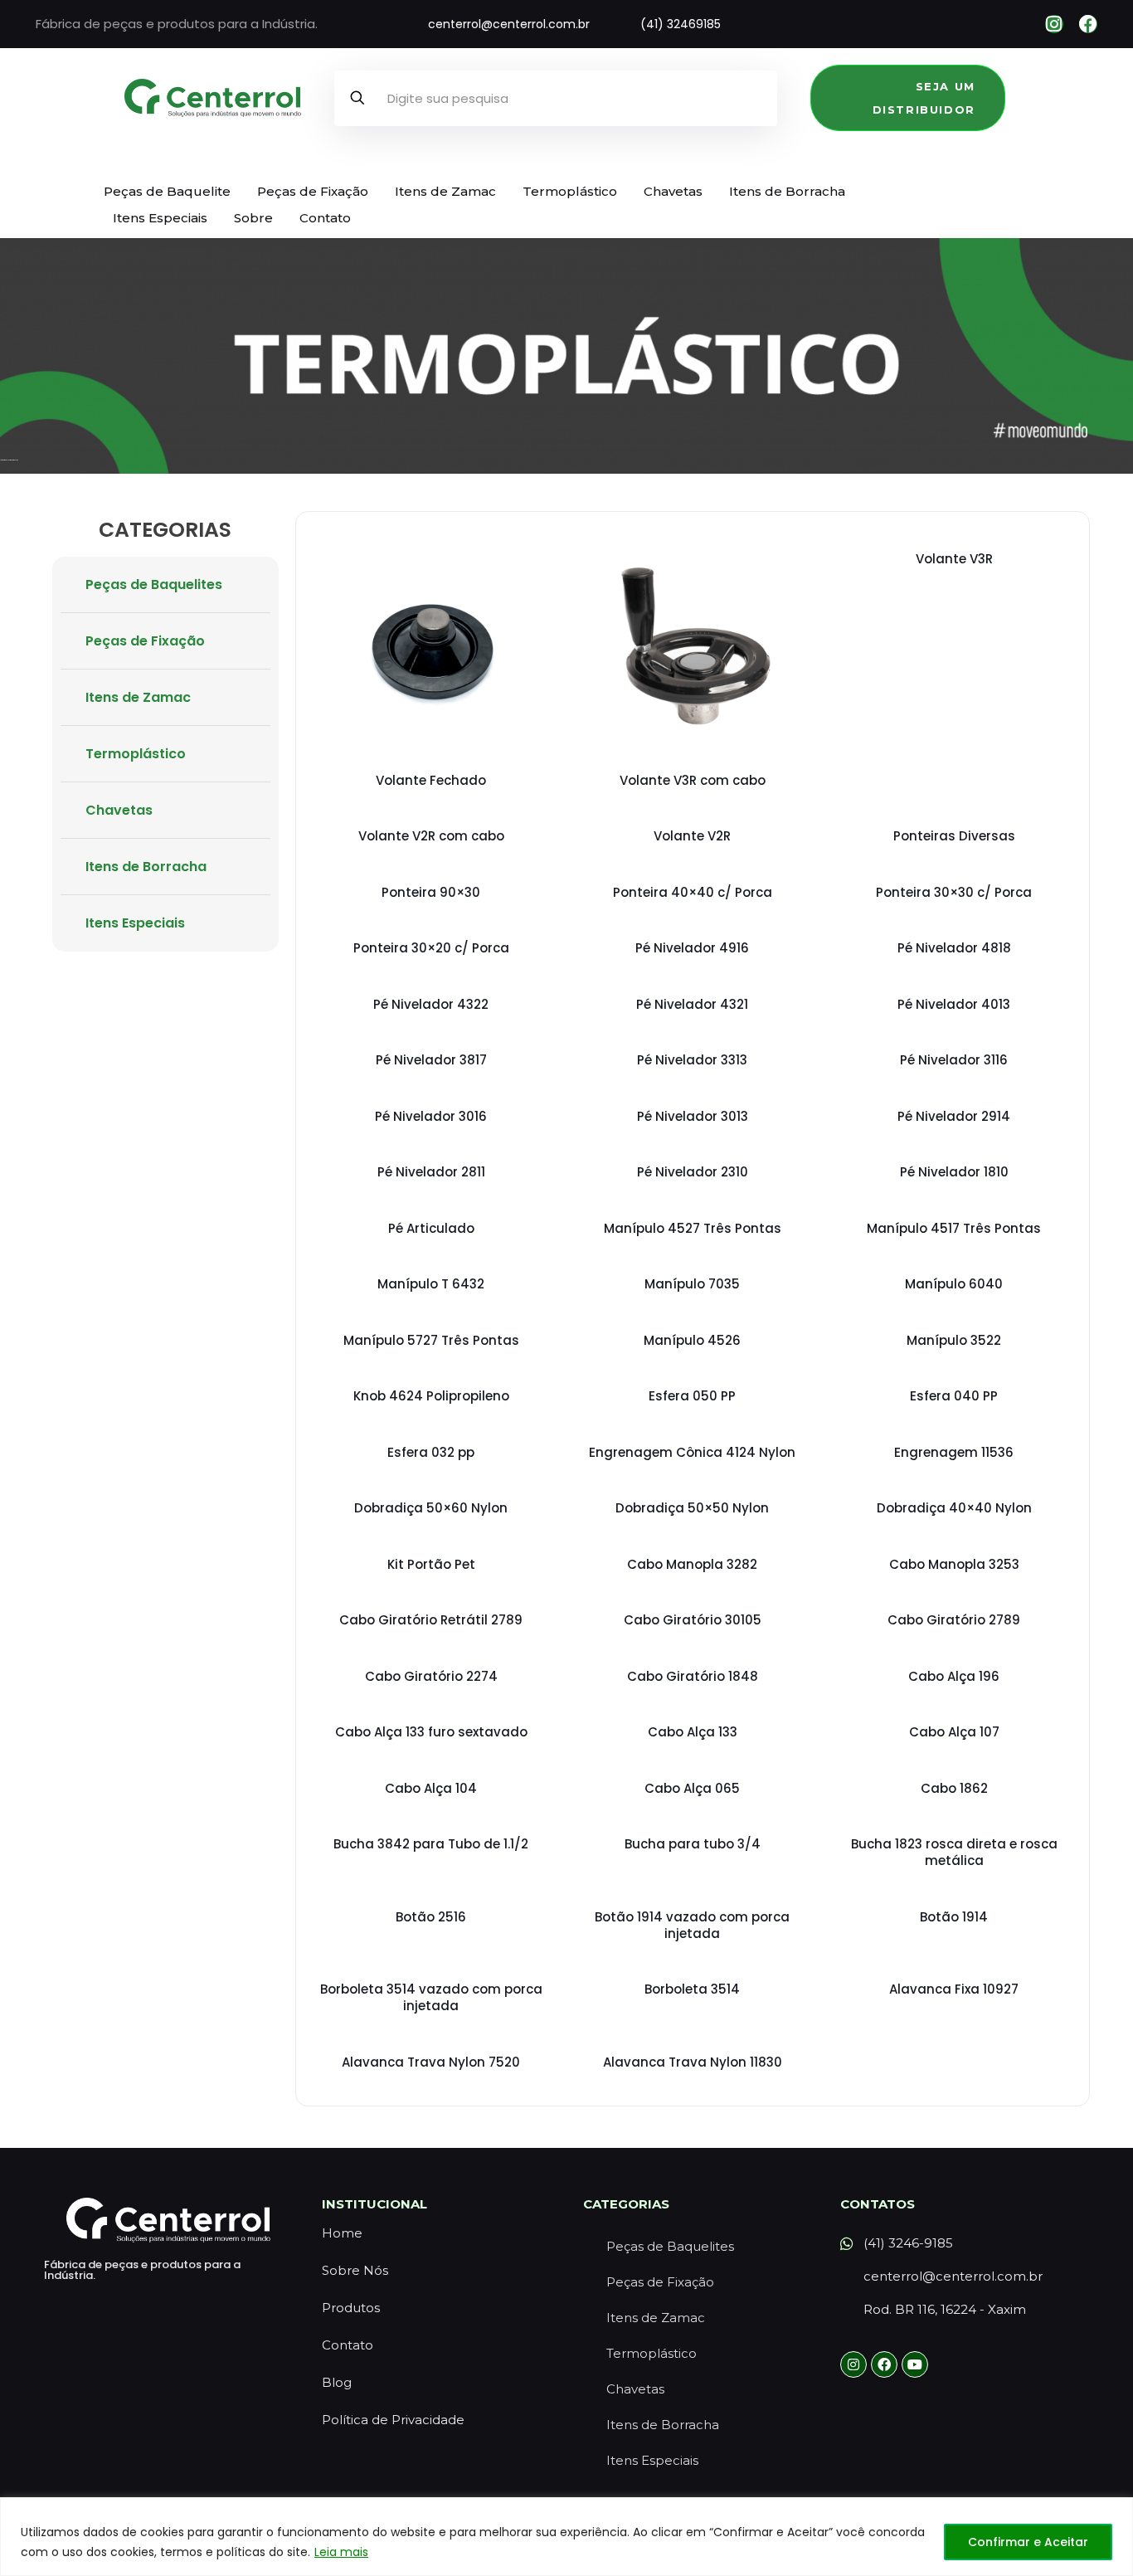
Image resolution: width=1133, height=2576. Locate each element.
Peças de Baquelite (167, 191)
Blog (337, 2382)
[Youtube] (915, 2364)
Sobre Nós (355, 2270)
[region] (566, 2537)
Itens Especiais (160, 218)
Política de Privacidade (393, 2420)
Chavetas (673, 191)
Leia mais (341, 2552)
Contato (325, 218)
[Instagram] (1054, 24)
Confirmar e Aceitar (1028, 2542)
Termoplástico (570, 191)
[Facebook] (1088, 24)
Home (342, 2233)
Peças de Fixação (313, 191)
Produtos (351, 2308)
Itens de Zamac (445, 191)
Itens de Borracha (787, 191)
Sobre (253, 218)
